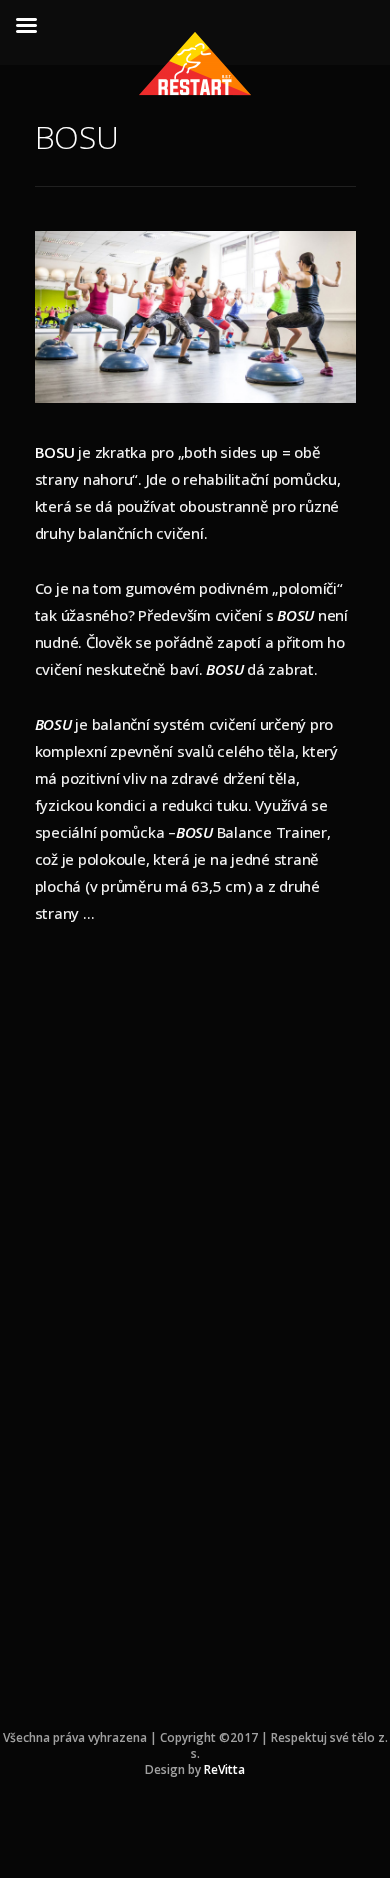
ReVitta (224, 1769)
